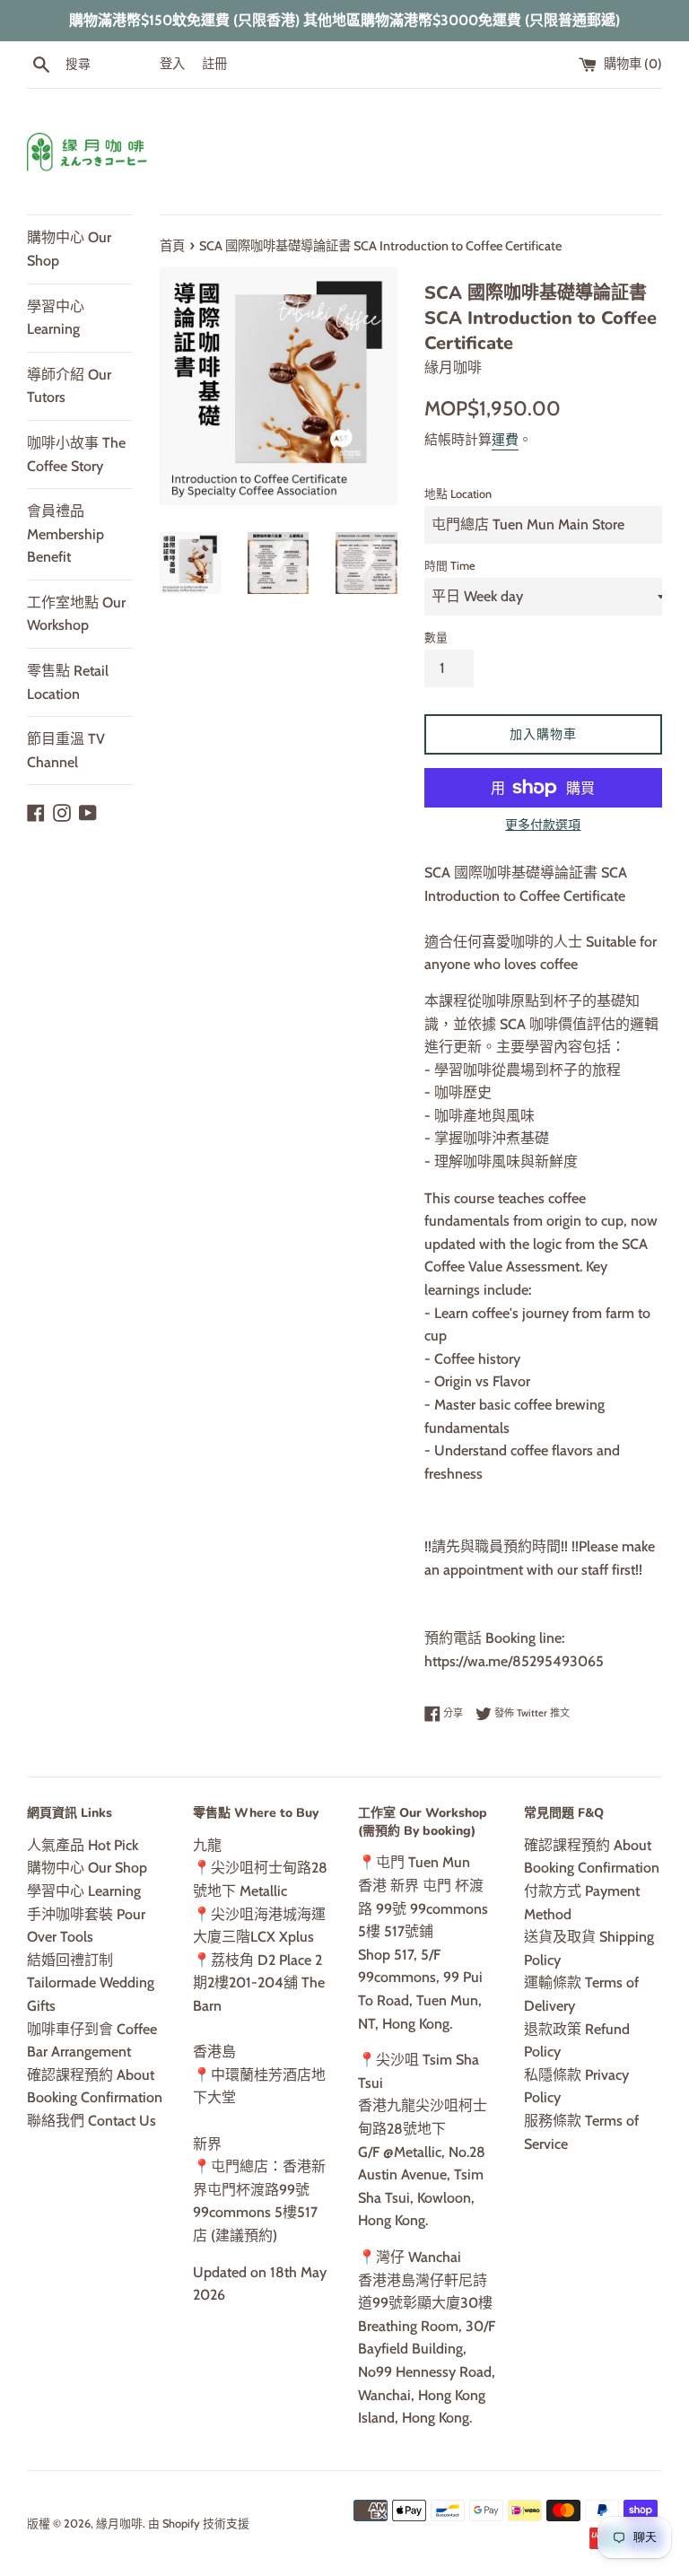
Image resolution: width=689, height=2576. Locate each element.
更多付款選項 (543, 825)
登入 (172, 64)
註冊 (214, 64)
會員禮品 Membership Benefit (65, 534)
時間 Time (450, 566)
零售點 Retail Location (68, 682)
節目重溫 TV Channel (66, 751)
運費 (505, 440)
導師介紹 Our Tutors (69, 386)
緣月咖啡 (119, 2524)
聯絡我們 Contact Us (92, 2121)
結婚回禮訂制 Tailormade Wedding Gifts (91, 1983)
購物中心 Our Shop (69, 249)
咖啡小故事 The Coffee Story (76, 454)
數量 (436, 637)
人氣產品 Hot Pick (83, 1845)
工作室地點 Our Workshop (76, 614)
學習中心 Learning (56, 318)
